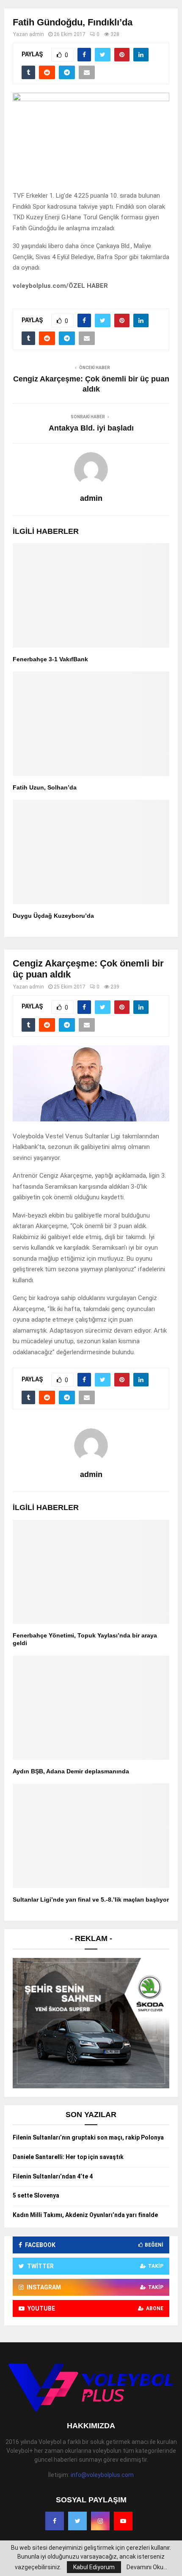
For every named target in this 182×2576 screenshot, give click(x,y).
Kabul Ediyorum (94, 2567)
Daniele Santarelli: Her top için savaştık (68, 2157)
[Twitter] (77, 2521)
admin (37, 34)
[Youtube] (123, 2521)
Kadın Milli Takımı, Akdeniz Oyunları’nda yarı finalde (85, 2215)
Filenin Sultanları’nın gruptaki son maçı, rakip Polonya (88, 2137)
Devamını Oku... (147, 2567)
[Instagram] (100, 2521)
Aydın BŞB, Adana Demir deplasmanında (71, 1771)
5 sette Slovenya (36, 2195)
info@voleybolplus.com (102, 2475)
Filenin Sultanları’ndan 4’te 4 (53, 2176)
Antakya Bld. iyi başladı (91, 428)
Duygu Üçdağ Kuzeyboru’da (53, 916)
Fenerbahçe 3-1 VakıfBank (50, 659)
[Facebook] (55, 2521)
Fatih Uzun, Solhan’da (45, 787)
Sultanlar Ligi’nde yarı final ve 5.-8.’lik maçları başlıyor (91, 1900)
